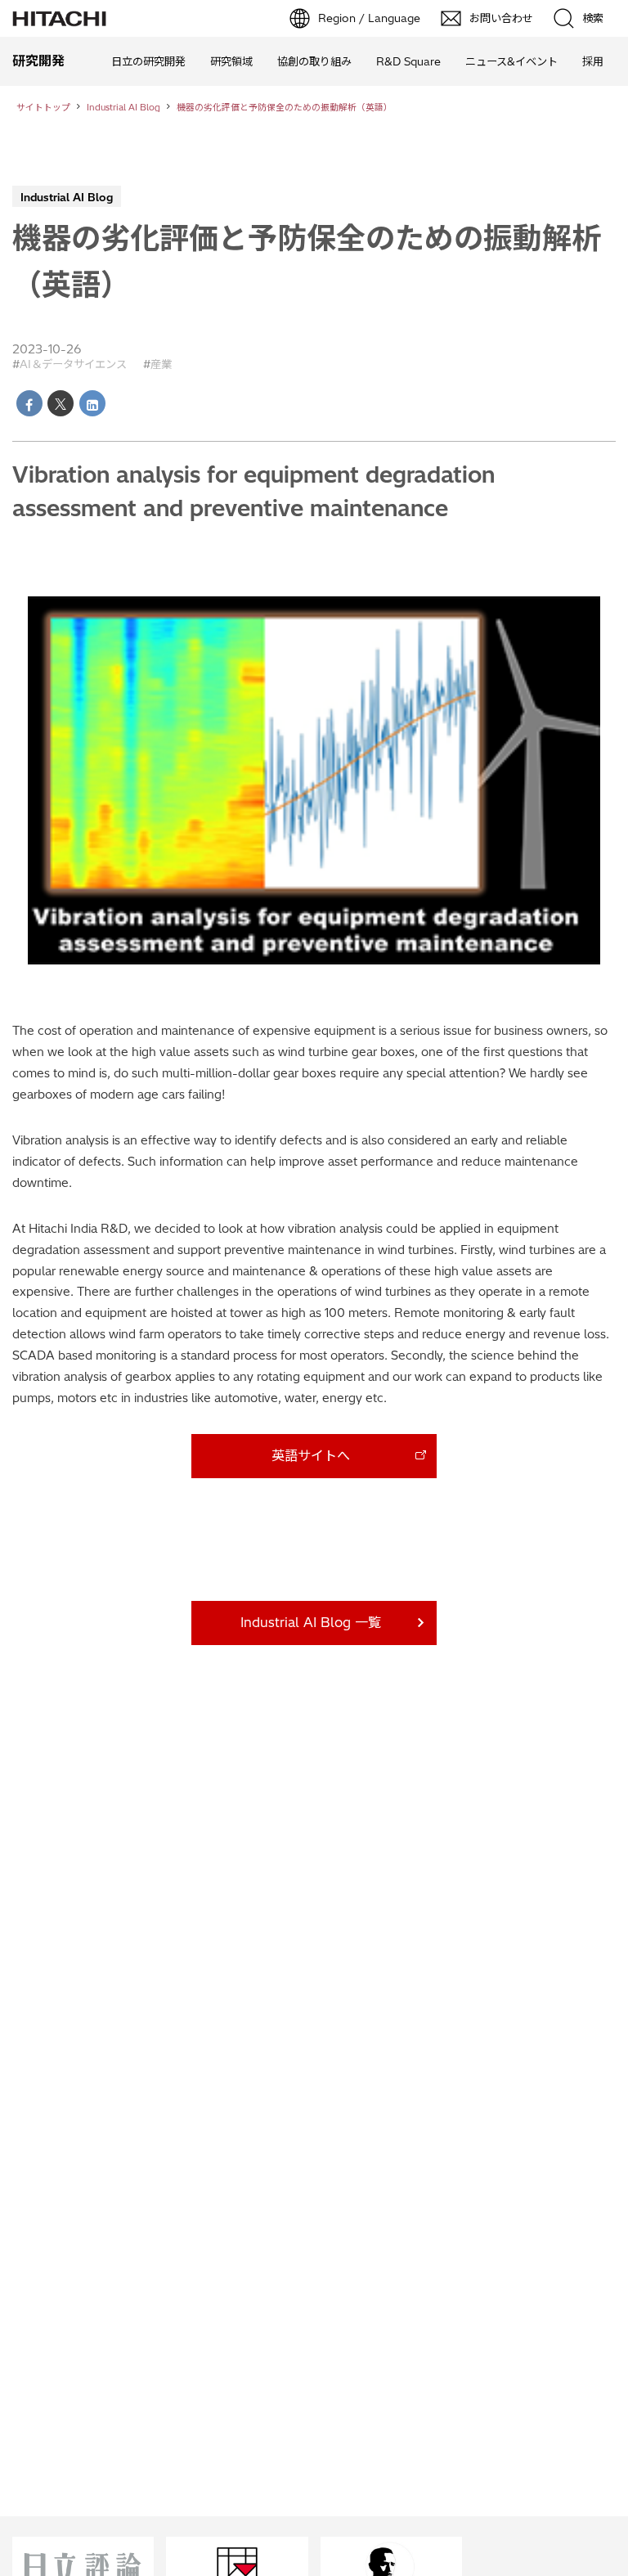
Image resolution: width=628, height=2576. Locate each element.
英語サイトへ (311, 1455)
